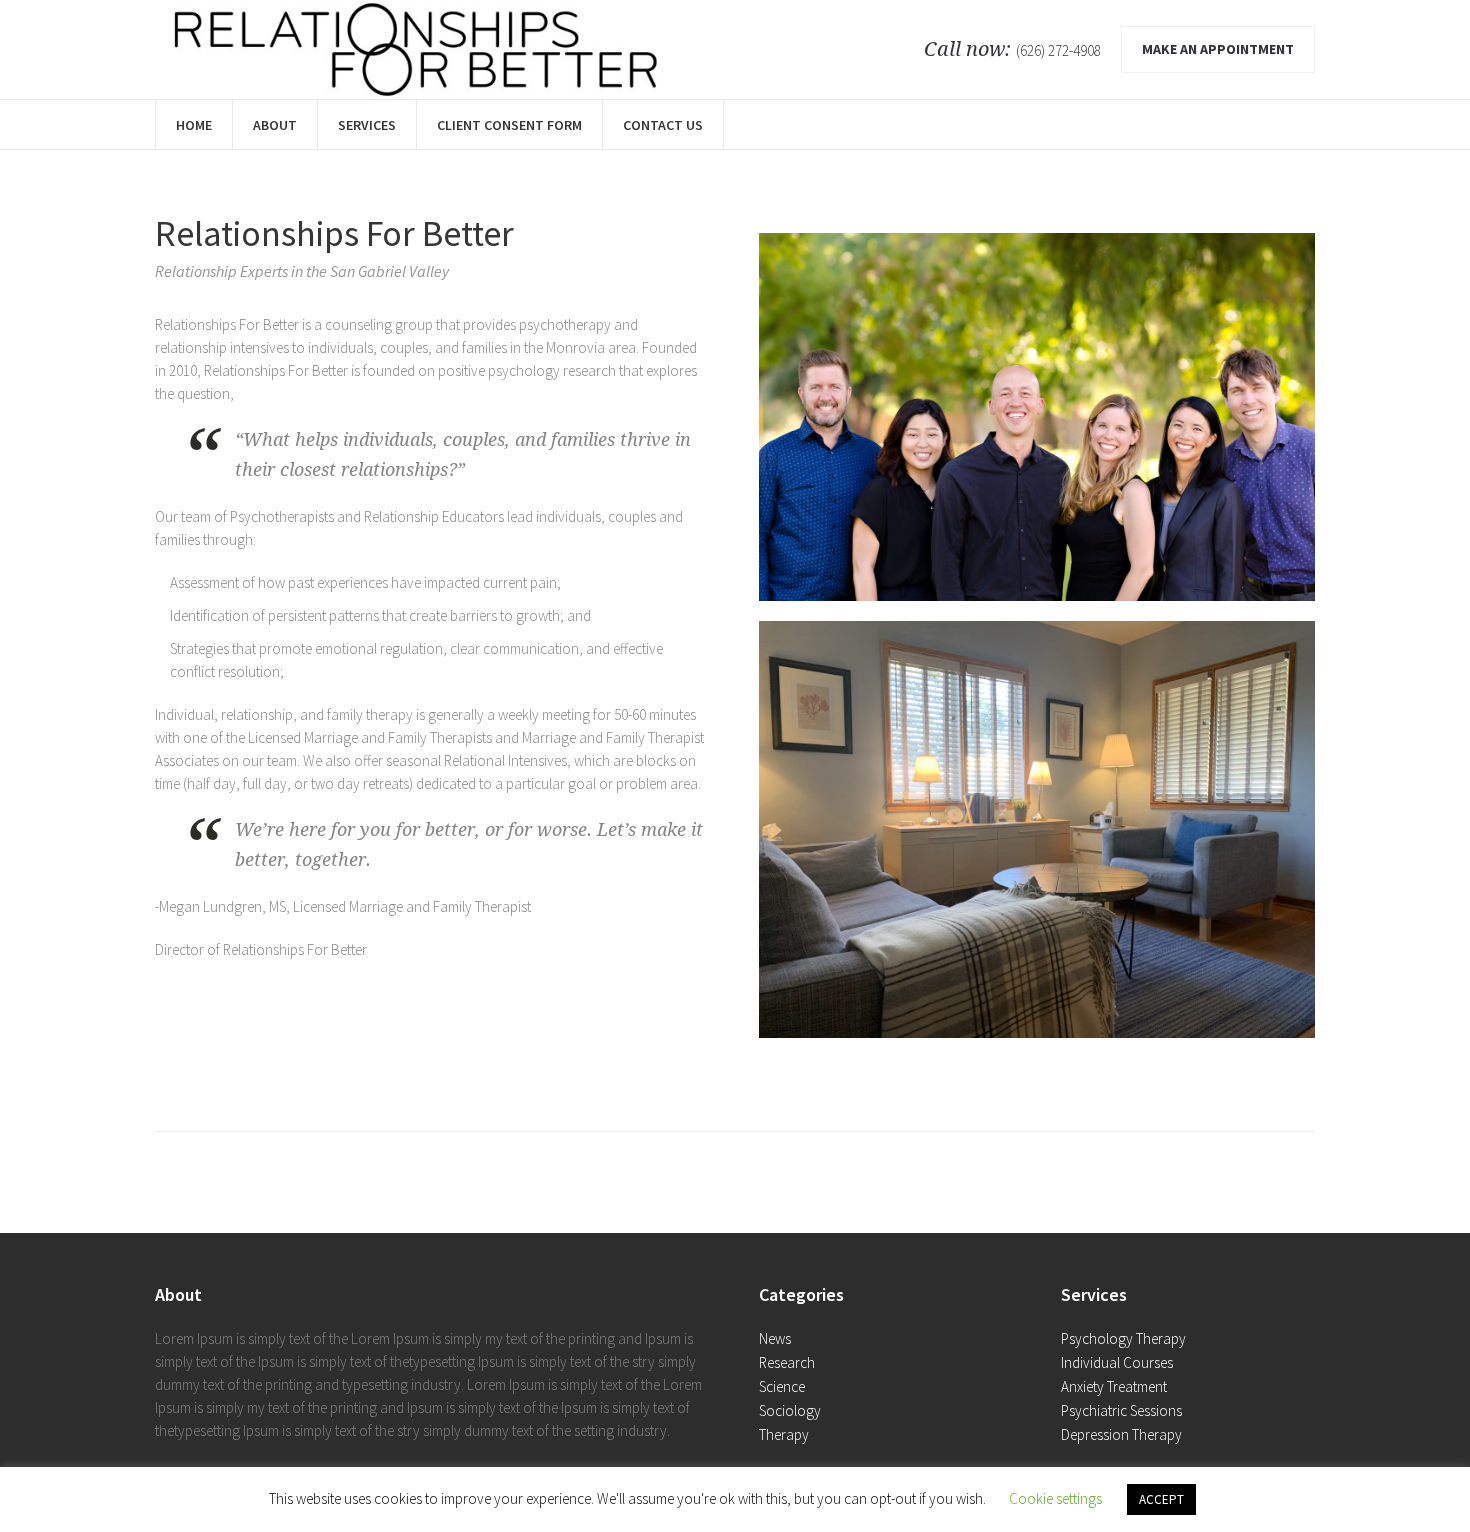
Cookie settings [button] (1055, 1498)
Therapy (784, 1434)
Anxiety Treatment (1114, 1386)
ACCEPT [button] (1161, 1499)
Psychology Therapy (1123, 1338)
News (775, 1338)
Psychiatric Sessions (1121, 1410)
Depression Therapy (1121, 1434)
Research (787, 1362)
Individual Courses (1117, 1362)
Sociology (790, 1410)
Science (782, 1386)
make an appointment (1218, 49)
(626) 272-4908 (1058, 50)
